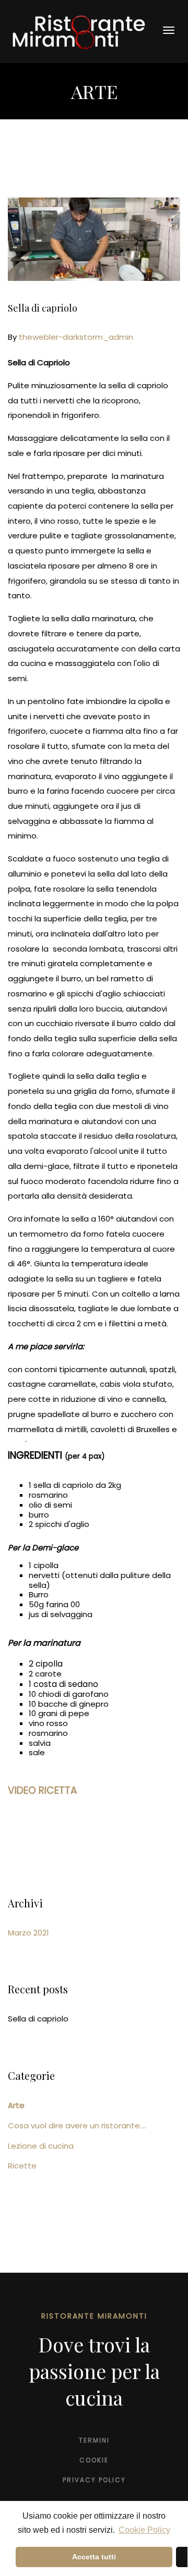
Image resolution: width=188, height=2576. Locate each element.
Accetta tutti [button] (94, 2557)
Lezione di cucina (41, 2146)
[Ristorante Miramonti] (79, 31)
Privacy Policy (94, 2480)
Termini (94, 2440)
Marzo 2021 (28, 1933)
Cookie (94, 2460)
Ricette (22, 2166)
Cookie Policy (144, 2530)
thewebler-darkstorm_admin (76, 337)
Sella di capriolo (43, 308)
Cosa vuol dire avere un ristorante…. (77, 2125)
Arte (16, 2105)
